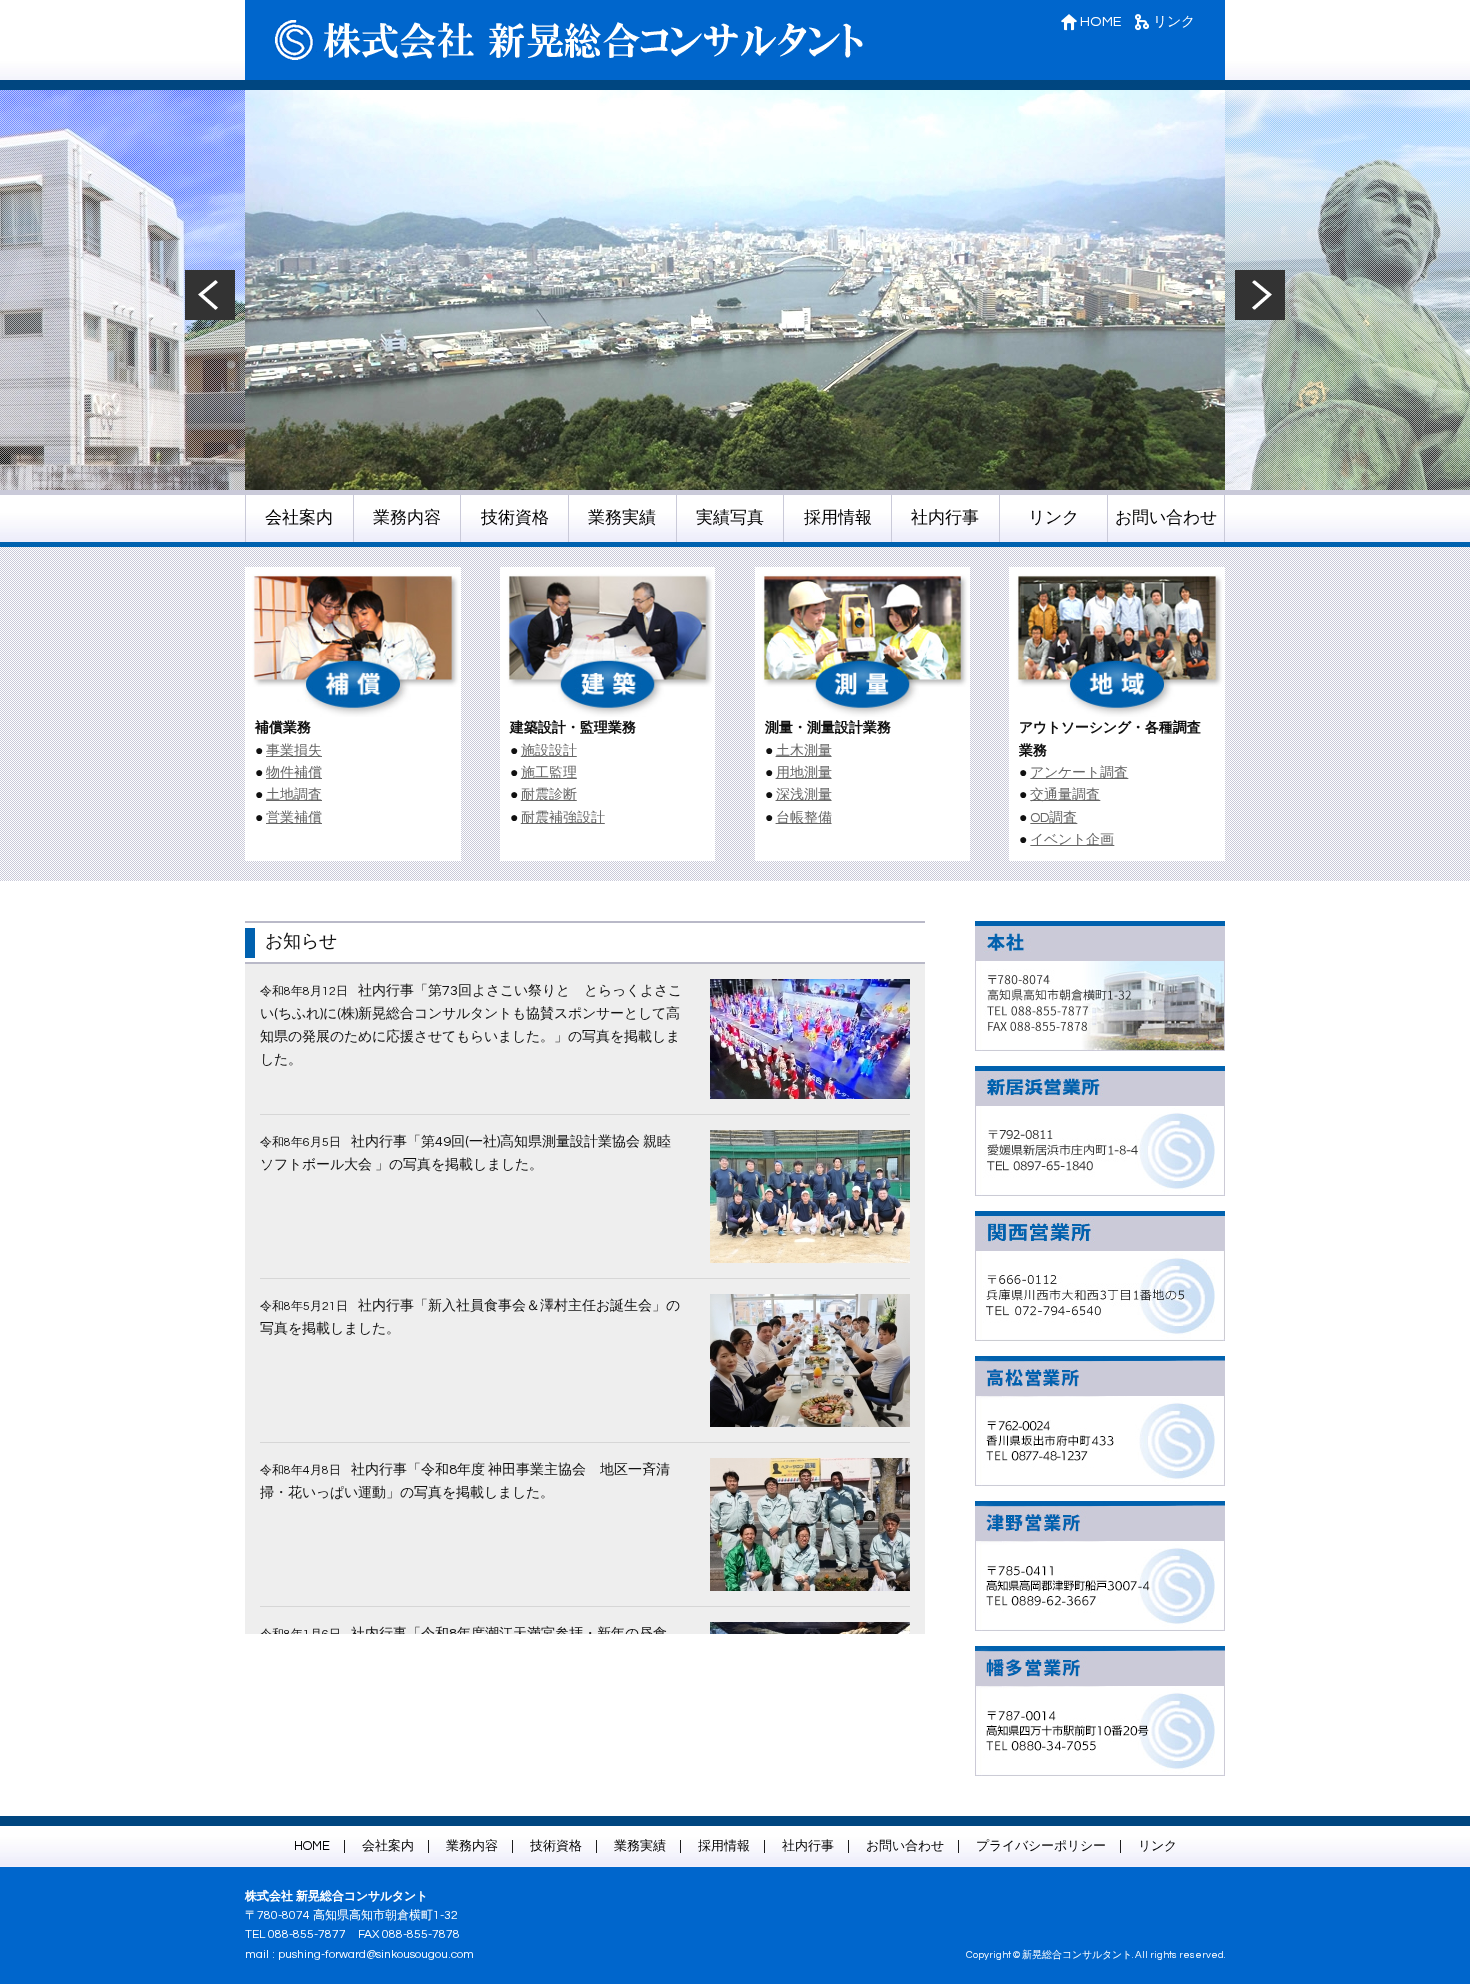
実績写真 (730, 518)
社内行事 (945, 518)
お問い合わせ (1166, 518)
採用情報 (838, 518)
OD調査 (1053, 818)
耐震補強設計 (563, 818)
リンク (1172, 21)
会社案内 (299, 518)
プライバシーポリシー (1041, 1846)
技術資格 (515, 518)
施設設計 (549, 751)
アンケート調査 (1079, 773)
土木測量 (804, 751)
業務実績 (622, 518)
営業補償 (294, 818)
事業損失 (294, 751)
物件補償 (294, 773)
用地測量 (804, 773)
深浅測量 (804, 795)
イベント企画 (1072, 840)
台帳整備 (804, 818)
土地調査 (294, 795)
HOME (1099, 21)
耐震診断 (549, 795)
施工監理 (549, 773)
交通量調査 (1065, 795)
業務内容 (407, 518)
